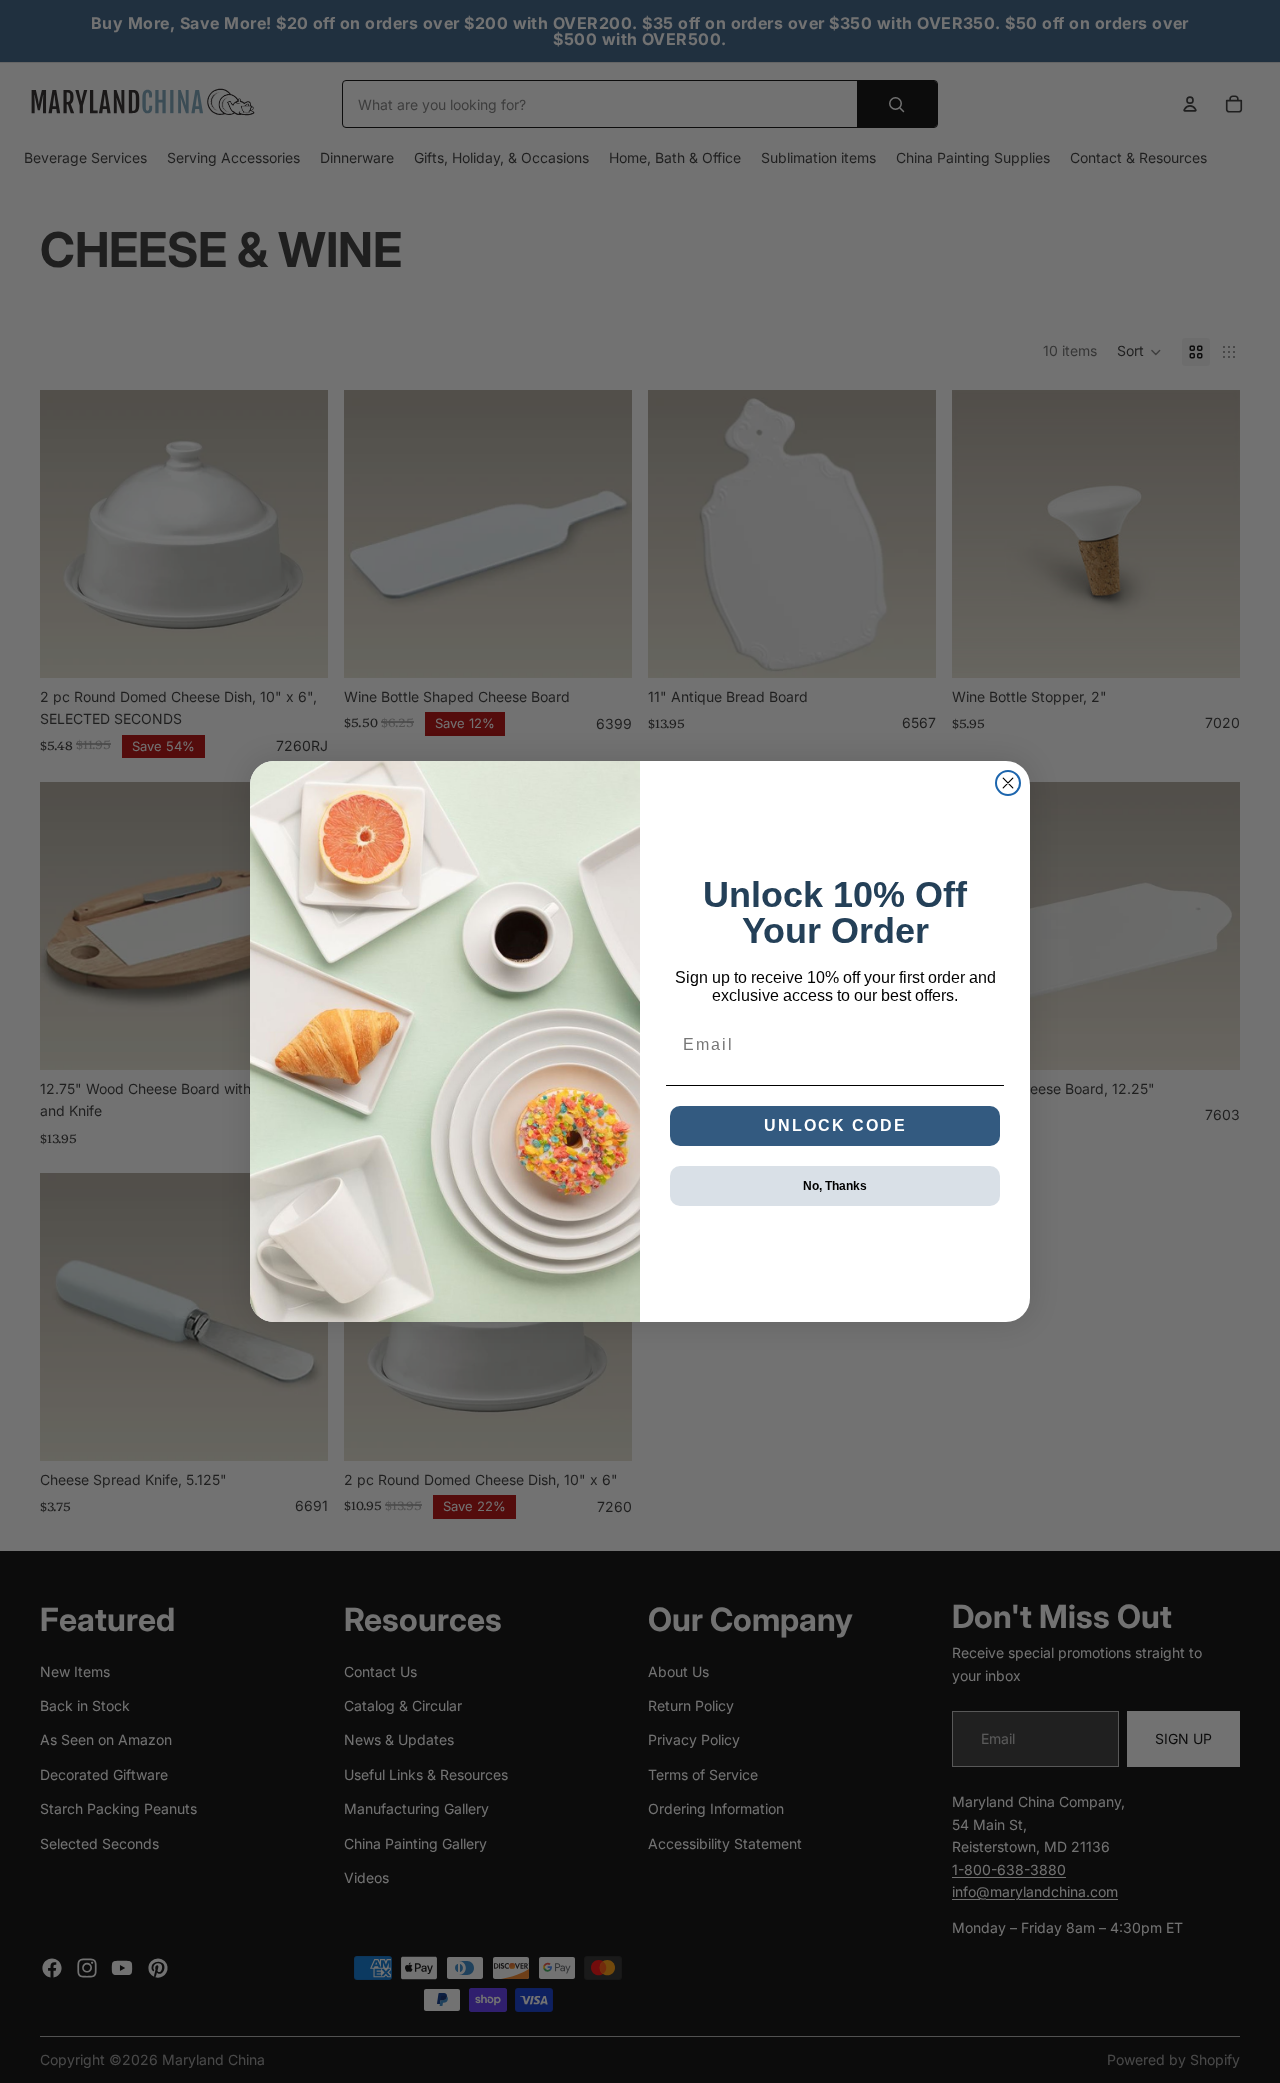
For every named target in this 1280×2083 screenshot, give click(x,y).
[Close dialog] (1008, 783)
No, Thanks (835, 1186)
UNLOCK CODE (835, 1125)
